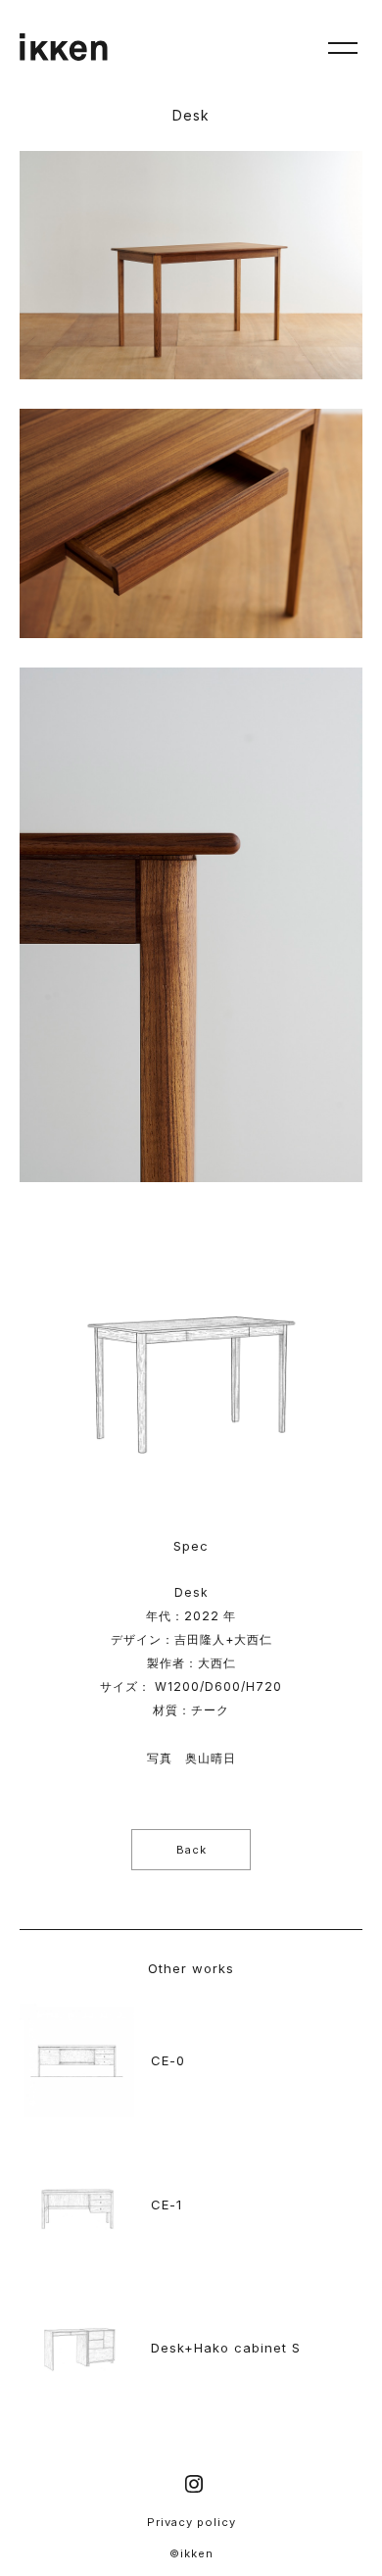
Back (191, 1850)
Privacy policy (191, 2522)
